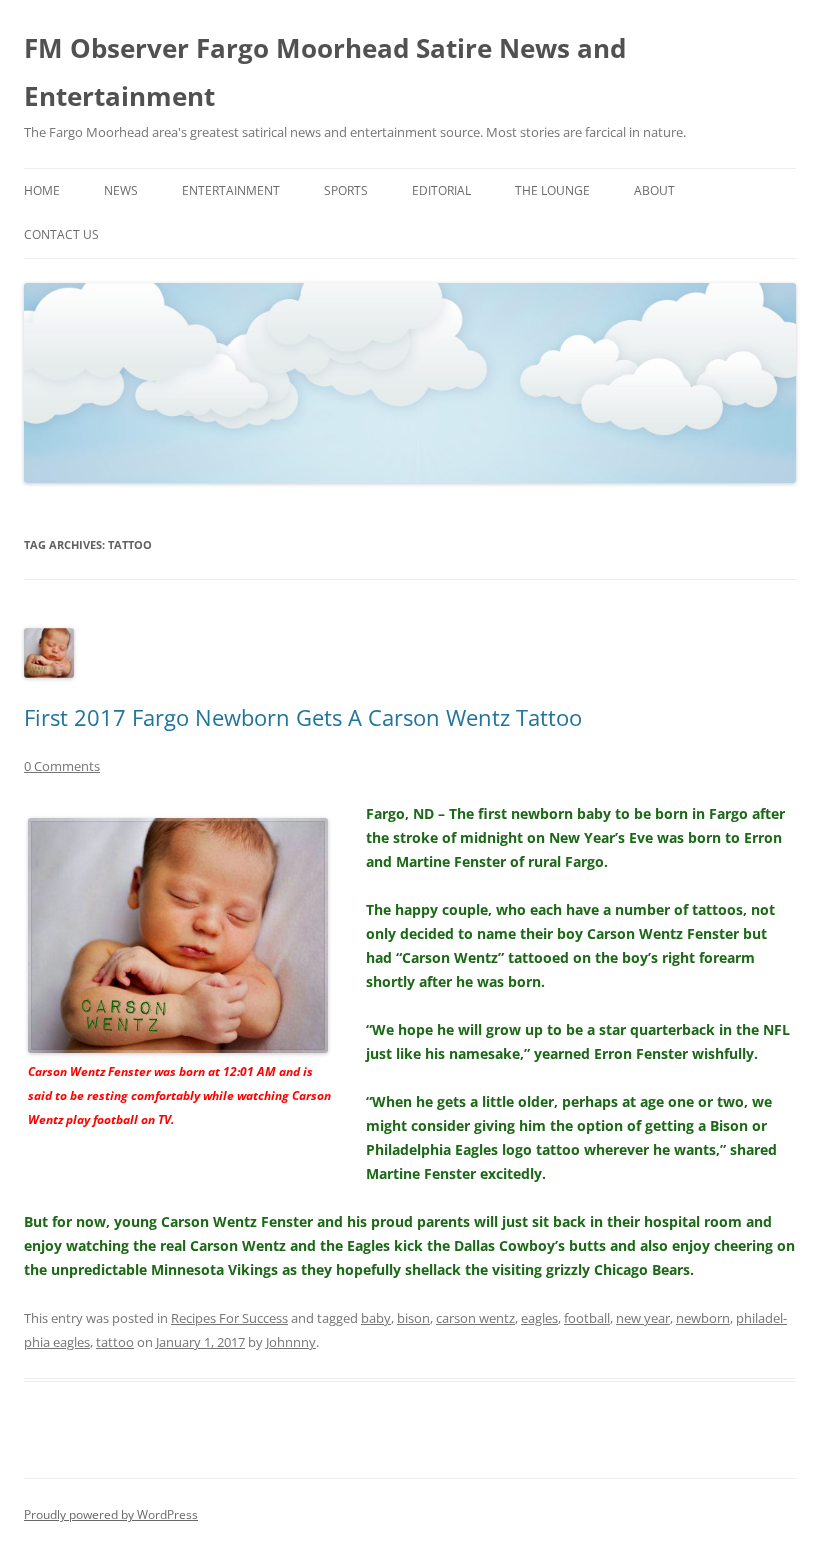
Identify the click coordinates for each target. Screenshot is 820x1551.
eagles (539, 1318)
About (654, 190)
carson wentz (475, 1318)
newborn (703, 1318)
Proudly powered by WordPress (111, 1514)
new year (643, 1318)
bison (413, 1318)
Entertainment (231, 190)
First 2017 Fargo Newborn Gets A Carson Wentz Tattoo (303, 717)
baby (376, 1318)
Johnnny (291, 1342)
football (587, 1318)
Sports (346, 190)
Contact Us (61, 234)
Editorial (441, 190)
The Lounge (552, 190)
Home (42, 190)
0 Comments (62, 766)
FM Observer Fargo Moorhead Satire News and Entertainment (325, 72)
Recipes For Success (229, 1318)
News (121, 190)
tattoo (115, 1342)
